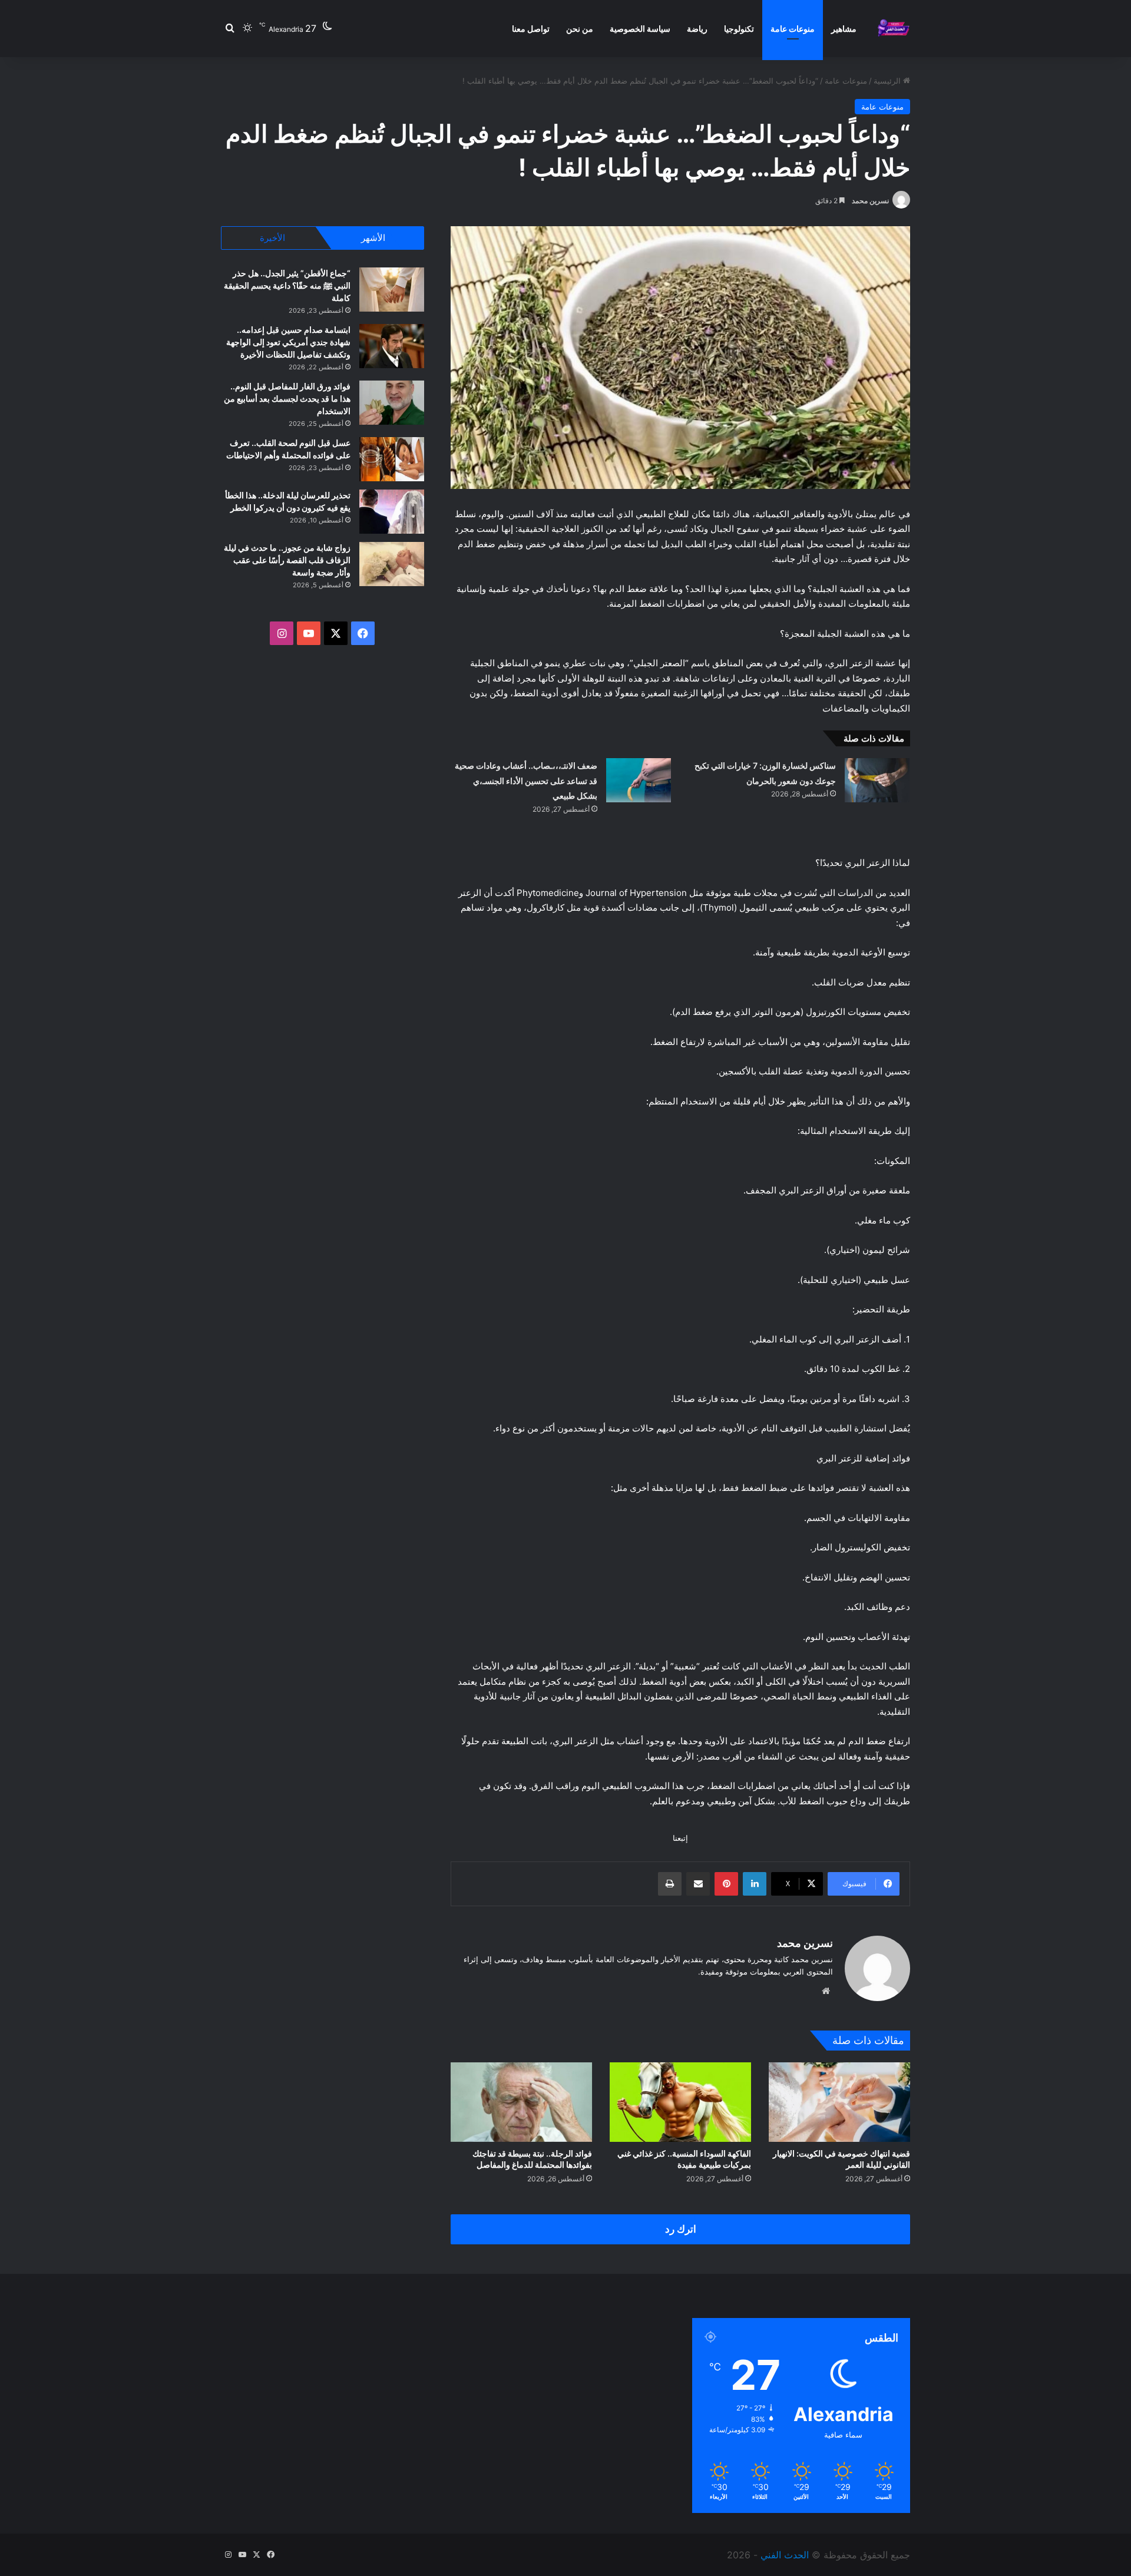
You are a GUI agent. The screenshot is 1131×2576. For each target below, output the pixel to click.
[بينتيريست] (726, 1884)
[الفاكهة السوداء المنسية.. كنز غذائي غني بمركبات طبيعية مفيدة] (680, 2102)
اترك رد (681, 2229)
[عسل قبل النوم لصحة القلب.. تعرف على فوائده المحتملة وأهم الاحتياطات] (392, 459)
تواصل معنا (531, 29)
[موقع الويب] (826, 1991)
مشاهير (844, 29)
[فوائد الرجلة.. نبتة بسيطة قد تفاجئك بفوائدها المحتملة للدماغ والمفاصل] (521, 2102)
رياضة (697, 29)
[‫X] (336, 633)
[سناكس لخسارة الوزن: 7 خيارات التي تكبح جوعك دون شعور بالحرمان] (877, 780)
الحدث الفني (785, 2555)
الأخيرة (272, 238)
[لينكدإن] (755, 1884)
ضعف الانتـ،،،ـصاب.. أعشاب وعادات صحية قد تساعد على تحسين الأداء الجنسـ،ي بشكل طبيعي (526, 781)
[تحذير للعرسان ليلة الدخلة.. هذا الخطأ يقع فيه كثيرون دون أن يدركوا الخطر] (392, 512)
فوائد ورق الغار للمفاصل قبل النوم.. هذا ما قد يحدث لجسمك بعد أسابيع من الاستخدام (287, 399)
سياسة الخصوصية (640, 29)
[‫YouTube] (309, 633)
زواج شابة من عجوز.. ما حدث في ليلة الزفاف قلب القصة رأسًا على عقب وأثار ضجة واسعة (287, 560)
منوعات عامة (793, 29)
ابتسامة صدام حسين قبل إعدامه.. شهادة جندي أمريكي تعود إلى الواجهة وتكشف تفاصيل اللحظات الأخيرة (288, 342)
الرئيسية (888, 81)
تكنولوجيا (739, 29)
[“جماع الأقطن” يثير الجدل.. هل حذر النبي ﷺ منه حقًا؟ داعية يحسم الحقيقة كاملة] (392, 290)
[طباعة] (670, 1884)
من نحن (580, 29)
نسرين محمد (870, 201)
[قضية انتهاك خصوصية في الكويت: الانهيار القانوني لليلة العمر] (839, 2102)
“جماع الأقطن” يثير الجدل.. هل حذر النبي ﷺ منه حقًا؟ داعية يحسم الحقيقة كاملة (287, 285)
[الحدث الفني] (893, 29)
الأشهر (373, 238)
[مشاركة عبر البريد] (698, 1884)
